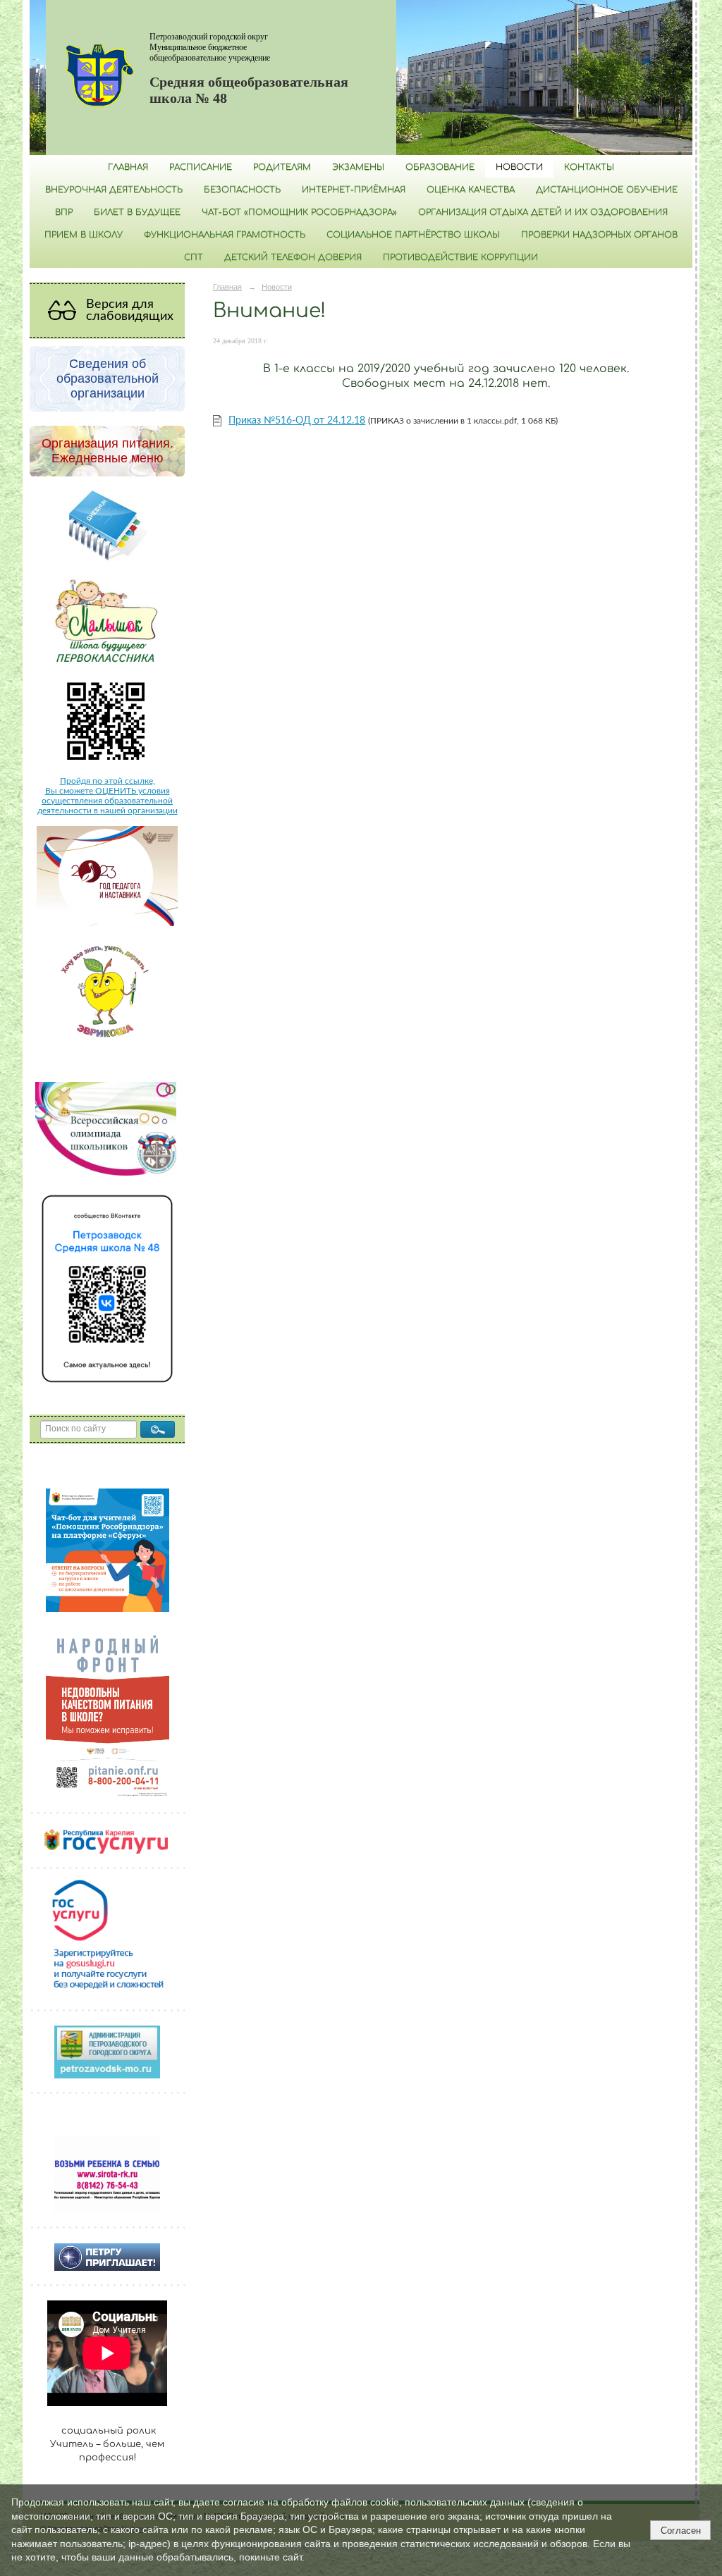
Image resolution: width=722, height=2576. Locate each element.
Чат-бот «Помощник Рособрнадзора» (299, 212)
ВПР (64, 212)
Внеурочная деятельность (114, 190)
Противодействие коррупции (460, 257)
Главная (128, 167)
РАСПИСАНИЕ (201, 167)
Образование (440, 167)
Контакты (589, 167)
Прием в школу (84, 235)
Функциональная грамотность (225, 235)
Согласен (681, 2531)
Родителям (282, 167)
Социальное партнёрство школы (413, 235)
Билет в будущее (137, 212)
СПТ (194, 257)
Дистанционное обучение (607, 190)
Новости (519, 167)
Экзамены (358, 167)
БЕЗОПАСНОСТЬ (242, 190)
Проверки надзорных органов (599, 235)
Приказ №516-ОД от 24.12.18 (297, 421)
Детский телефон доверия (293, 257)
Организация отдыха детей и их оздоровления (543, 212)
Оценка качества (471, 190)
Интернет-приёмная (354, 190)
